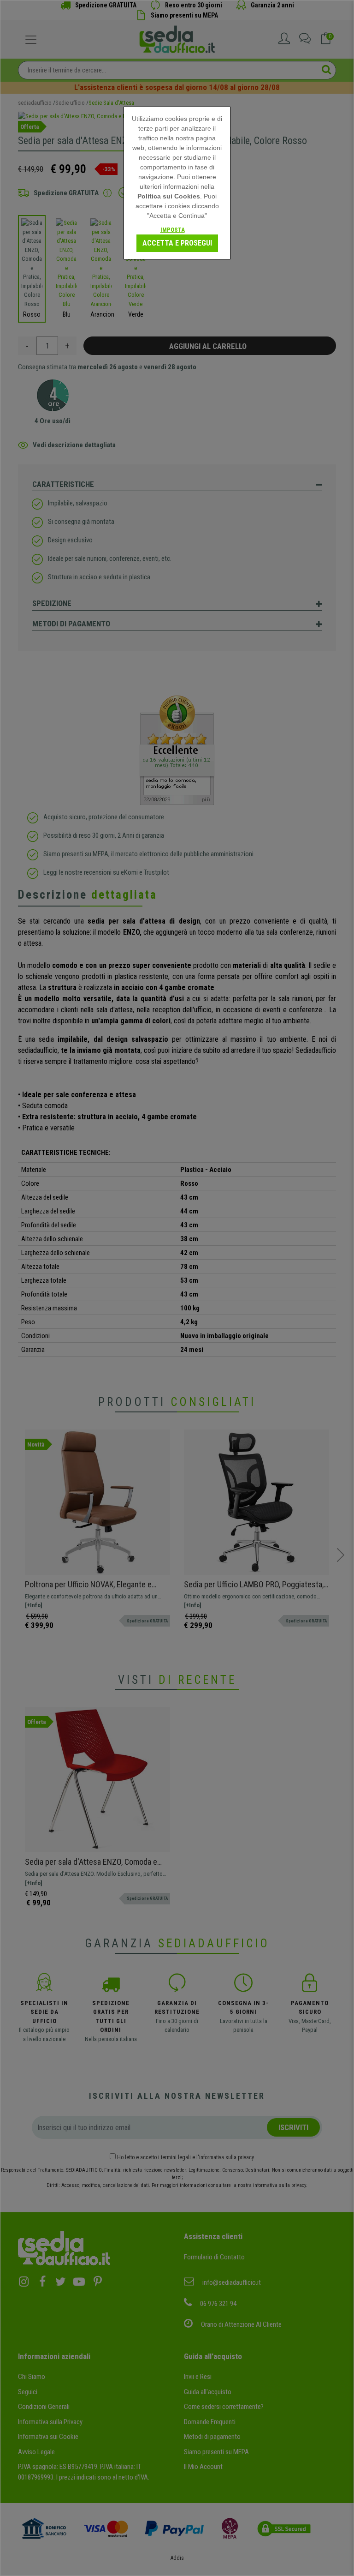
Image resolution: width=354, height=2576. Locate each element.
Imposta (173, 230)
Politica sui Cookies (169, 196)
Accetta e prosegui (177, 243)
